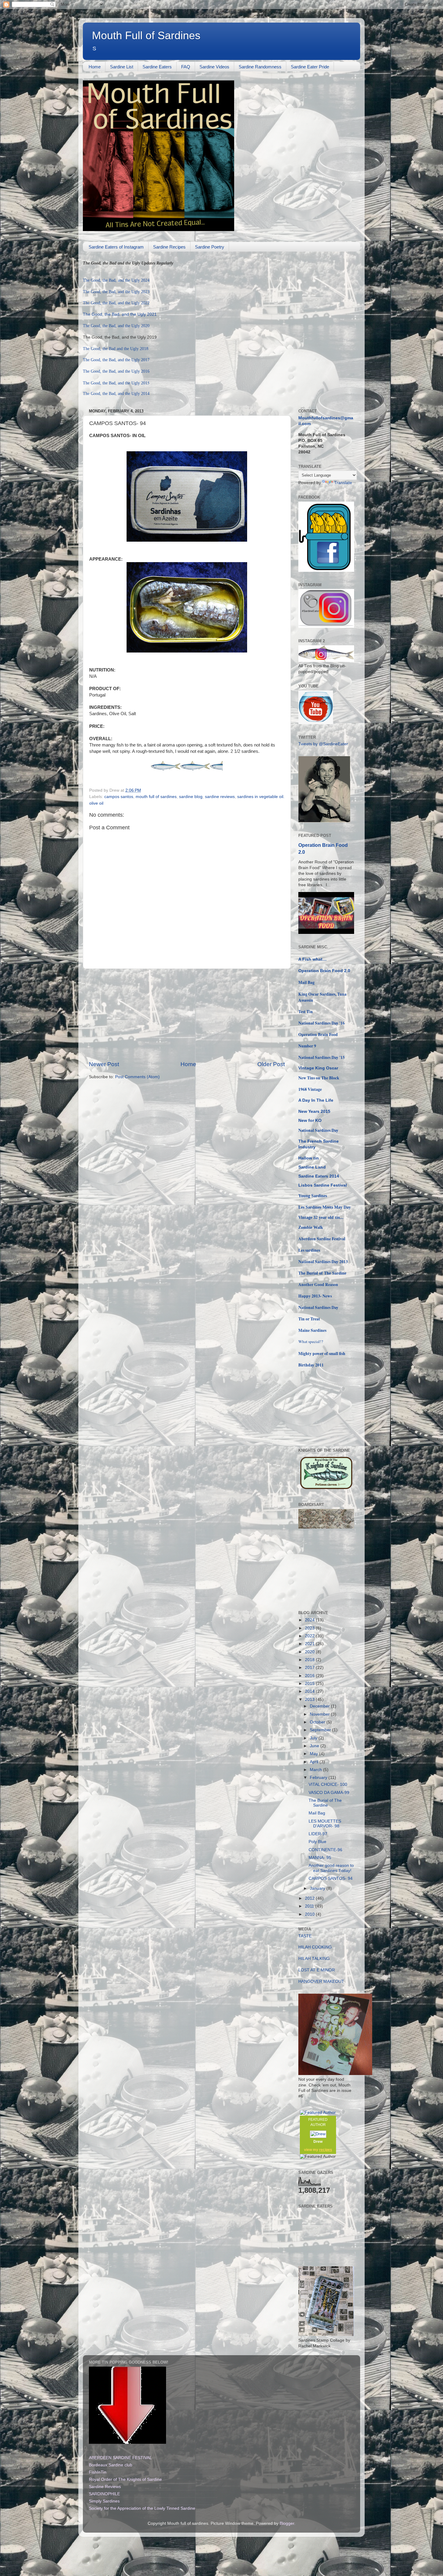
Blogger (287, 2523)
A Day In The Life (316, 1100)
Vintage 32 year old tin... (321, 1218)
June (315, 1746)
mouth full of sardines (156, 797)
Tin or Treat (309, 1319)
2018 (310, 1660)
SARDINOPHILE (104, 2494)
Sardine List (122, 67)
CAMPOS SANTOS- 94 (331, 1878)
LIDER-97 (318, 1834)
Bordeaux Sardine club (111, 2465)
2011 (310, 1906)
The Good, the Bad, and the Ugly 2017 (116, 360)
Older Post (271, 1064)
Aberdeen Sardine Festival (322, 1239)
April (315, 1762)
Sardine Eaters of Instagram (116, 247)
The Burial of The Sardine (322, 1273)
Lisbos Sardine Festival (323, 1185)
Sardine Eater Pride (310, 67)
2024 (310, 1620)
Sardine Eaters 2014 (319, 1176)
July (314, 1738)
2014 (310, 1691)
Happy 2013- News (315, 1296)
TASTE (305, 1936)
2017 (310, 1668)
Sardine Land (312, 1167)
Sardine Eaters (157, 67)
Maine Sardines (312, 1330)
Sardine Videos (214, 67)
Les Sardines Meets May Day (325, 1207)
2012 (310, 1898)
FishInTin (98, 2472)
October (318, 1722)
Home (95, 67)
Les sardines (309, 1250)
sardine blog (191, 797)
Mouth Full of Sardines (146, 35)
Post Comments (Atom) (137, 1077)
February (319, 1778)
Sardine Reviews (105, 2487)
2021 (310, 1644)
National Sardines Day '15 (322, 1057)
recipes (326, 2150)
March (316, 1770)
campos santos (119, 797)
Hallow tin (309, 1158)
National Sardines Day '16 (322, 1023)
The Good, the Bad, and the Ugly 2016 (116, 371)
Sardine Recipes (169, 247)
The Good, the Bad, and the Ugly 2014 (116, 394)
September (321, 1730)
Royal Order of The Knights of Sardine (125, 2479)
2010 (310, 1914)
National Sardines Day (318, 1130)
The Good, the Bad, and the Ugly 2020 (116, 326)
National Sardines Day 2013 (323, 1262)
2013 (310, 1700)
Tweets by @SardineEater (323, 744)
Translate (343, 483)
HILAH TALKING (314, 1959)
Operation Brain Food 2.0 (325, 971)
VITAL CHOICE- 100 (328, 1784)
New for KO (310, 1121)
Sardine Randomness (260, 67)
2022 (310, 1636)
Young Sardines (313, 1196)
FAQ (186, 67)
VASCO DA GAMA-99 (329, 1793)
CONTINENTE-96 (325, 1850)
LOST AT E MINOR (317, 1970)
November (320, 1714)
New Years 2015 (314, 1111)
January (318, 1888)
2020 (310, 1652)
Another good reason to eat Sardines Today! (331, 1868)
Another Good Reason (318, 1285)
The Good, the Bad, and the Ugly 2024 (116, 280)
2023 (310, 1628)
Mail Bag (306, 982)
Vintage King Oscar (318, 1068)
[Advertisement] (187, 1015)
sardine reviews (220, 797)
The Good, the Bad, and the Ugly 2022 (116, 303)
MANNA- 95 (320, 1858)
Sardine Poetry (210, 247)
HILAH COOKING (315, 1947)
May (314, 1754)
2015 (310, 1684)
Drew (318, 2142)
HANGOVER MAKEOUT (321, 1981)
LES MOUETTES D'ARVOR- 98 (325, 1824)
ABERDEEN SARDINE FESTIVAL (120, 2458)
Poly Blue (317, 1842)
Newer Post (104, 1064)
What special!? (311, 1341)
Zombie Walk (311, 1227)
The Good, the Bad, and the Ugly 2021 (120, 314)
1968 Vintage (310, 1089)
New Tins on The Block (319, 1078)
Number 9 (307, 1046)
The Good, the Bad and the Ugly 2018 (116, 349)
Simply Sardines (104, 2501)
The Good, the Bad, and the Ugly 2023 (116, 292)
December (320, 1706)
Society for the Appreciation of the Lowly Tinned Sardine (142, 2508)
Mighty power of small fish (322, 1354)
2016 (310, 1676)
